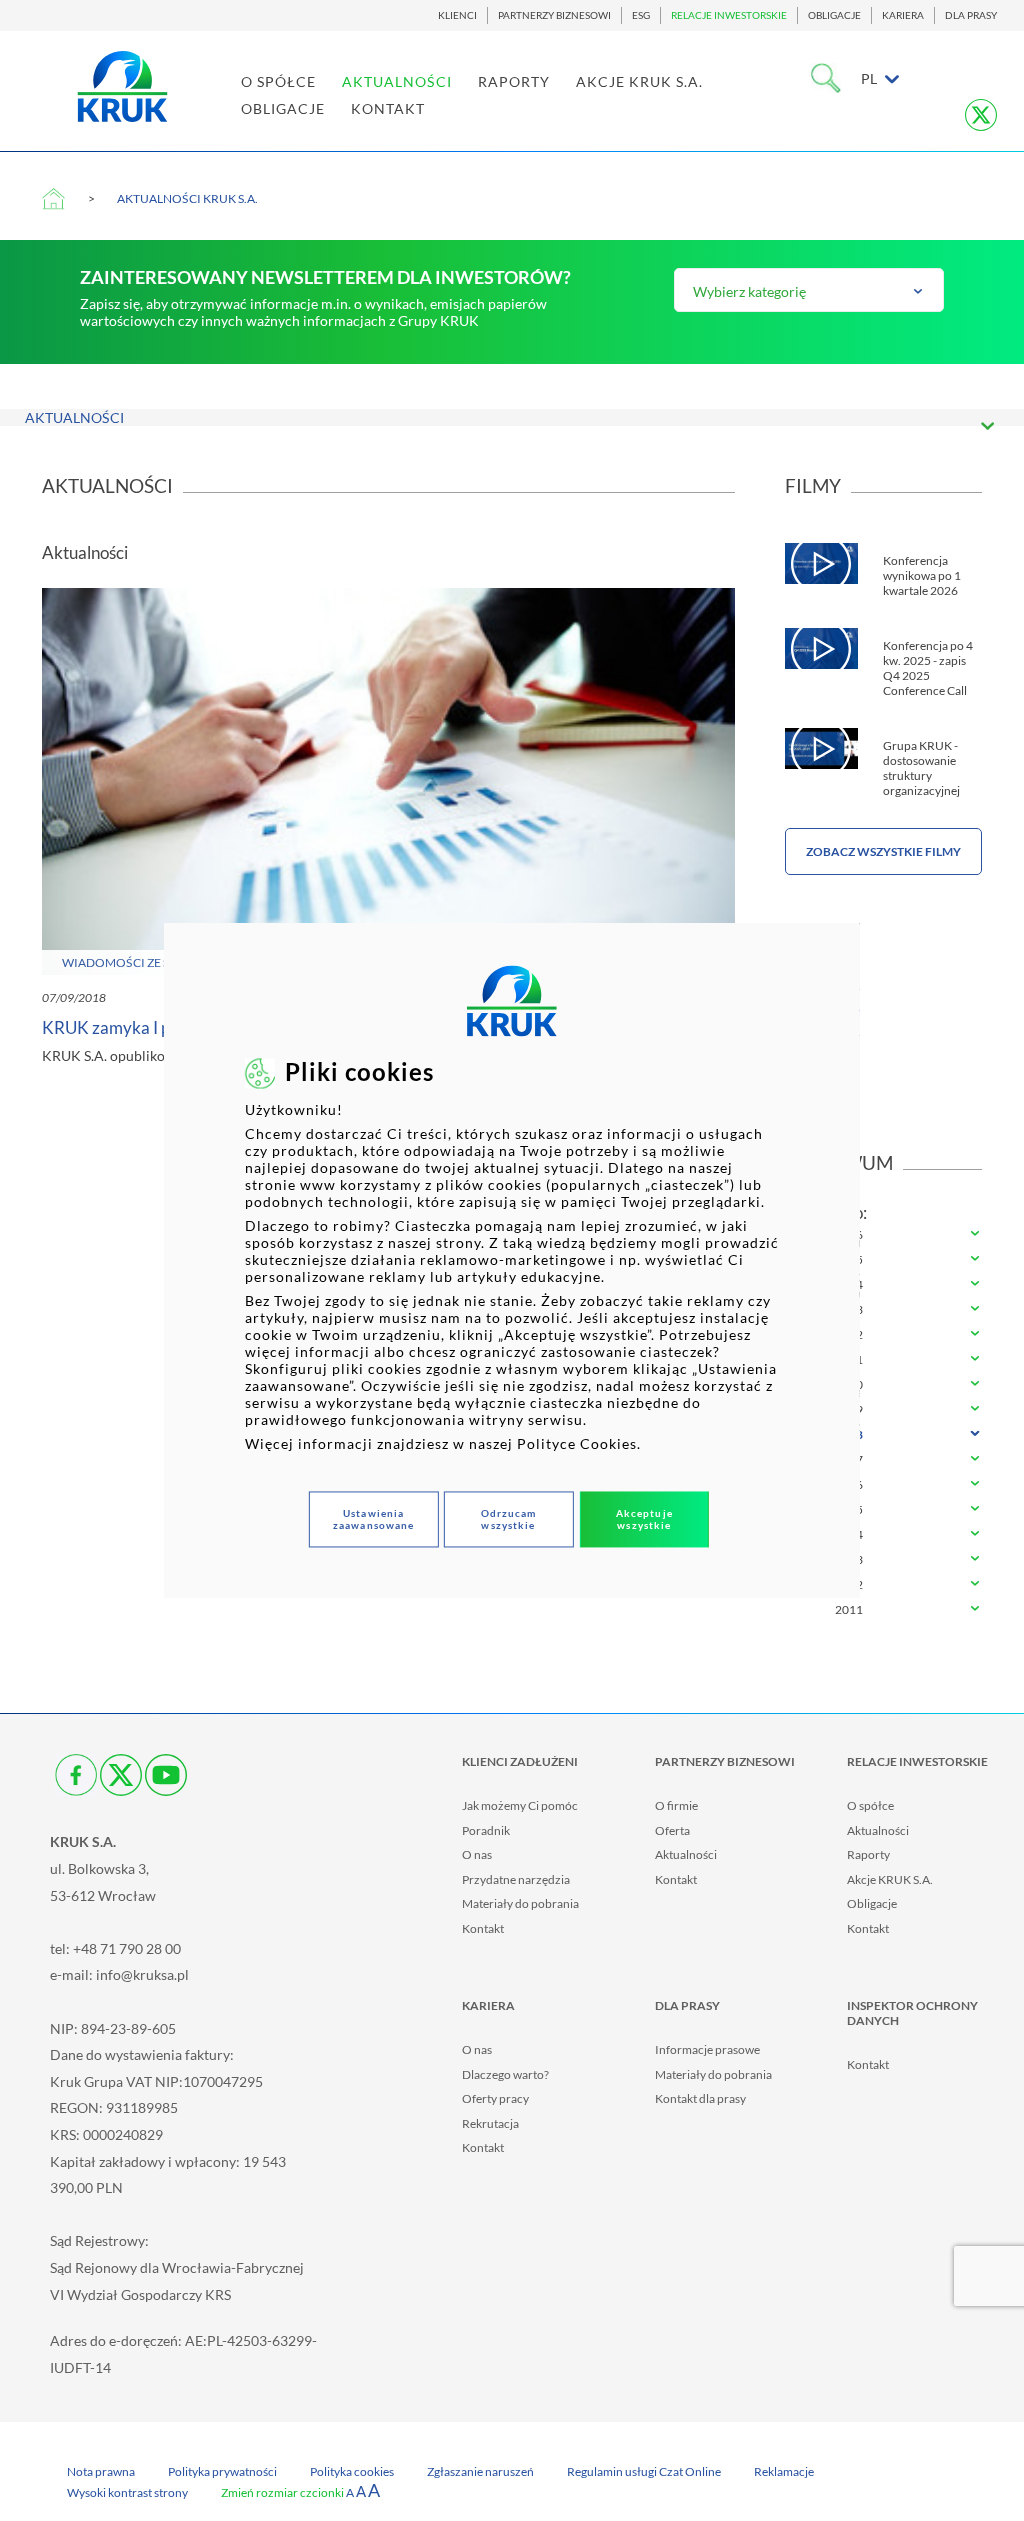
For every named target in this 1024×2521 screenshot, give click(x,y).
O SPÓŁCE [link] (278, 81)
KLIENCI (457, 15)
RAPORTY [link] (514, 81)
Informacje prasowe (707, 2049)
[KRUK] (122, 86)
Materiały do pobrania (520, 1903)
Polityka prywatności (222, 2471)
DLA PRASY (971, 15)
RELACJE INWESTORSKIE (729, 15)
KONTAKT (388, 108)
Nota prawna (101, 2471)
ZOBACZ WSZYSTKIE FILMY (883, 851)
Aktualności (686, 1854)
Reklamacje (784, 2471)
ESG (641, 15)
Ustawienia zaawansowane (373, 1519)
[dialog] (512, 1260)
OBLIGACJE (834, 15)
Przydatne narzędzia (516, 1879)
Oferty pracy (495, 2098)
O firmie (676, 1805)
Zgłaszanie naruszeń (480, 2471)
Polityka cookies (352, 2471)
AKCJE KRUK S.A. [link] (639, 81)
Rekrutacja (490, 2123)
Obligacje (872, 1903)
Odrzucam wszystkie (509, 1519)
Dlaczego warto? (505, 2074)
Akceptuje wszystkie (644, 1519)
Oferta (672, 1830)
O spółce (870, 1805)
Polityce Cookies (577, 1443)
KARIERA (903, 15)
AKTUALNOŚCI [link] (397, 81)
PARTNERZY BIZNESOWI (554, 15)
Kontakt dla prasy (700, 2098)
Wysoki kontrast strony (127, 2492)
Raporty (868, 1854)
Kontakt (483, 1928)
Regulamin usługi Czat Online (644, 2471)
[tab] (884, 1235)
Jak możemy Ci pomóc (520, 1805)
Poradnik (486, 1830)
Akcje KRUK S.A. (890, 1879)
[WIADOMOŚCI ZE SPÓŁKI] (388, 779)
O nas (477, 1854)
